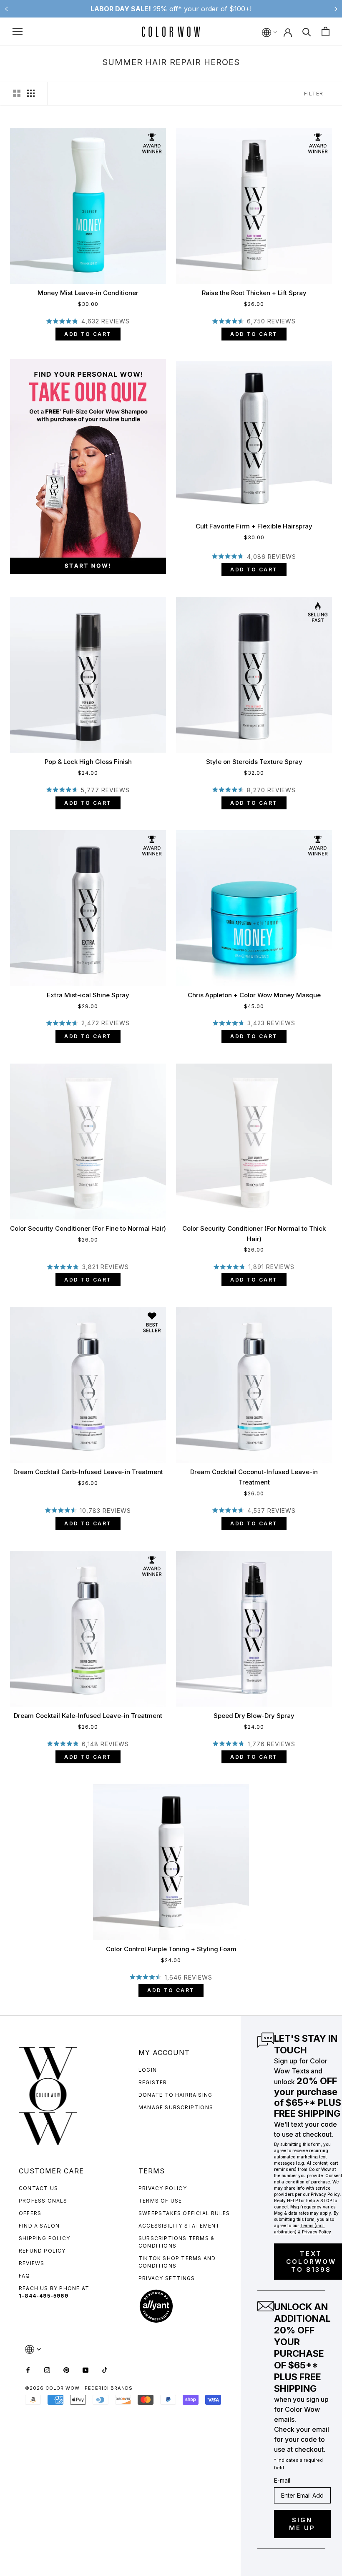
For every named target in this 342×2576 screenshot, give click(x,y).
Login (148, 2070)
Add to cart (88, 334)
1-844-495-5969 (44, 2296)
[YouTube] (85, 2369)
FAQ (25, 2276)
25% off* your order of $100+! (171, 9)
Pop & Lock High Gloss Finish (88, 762)
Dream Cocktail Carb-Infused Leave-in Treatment (88, 1472)
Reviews (31, 2263)
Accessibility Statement (179, 2226)
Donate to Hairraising (175, 2095)
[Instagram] (47, 2369)
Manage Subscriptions (176, 2107)
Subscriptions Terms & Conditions (176, 2242)
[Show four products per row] (31, 93)
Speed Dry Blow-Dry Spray (254, 1716)
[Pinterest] (66, 2369)
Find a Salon (39, 2226)
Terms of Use (160, 2201)
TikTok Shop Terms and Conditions (177, 2262)
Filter (314, 94)
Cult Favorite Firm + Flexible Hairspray (254, 526)
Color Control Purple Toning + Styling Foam (171, 1949)
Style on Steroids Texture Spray (254, 762)
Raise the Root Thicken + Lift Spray (254, 293)
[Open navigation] (18, 31)
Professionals (43, 2201)
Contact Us (38, 2188)
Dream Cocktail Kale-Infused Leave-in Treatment (88, 1716)
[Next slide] (336, 9)
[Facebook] (28, 2369)
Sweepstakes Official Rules (184, 2213)
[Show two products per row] (17, 93)
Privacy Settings (167, 2278)
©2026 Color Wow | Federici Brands (79, 2388)
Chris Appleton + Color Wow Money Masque (254, 995)
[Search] (307, 31)
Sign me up (302, 2524)
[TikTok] (105, 2369)
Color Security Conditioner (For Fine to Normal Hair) (88, 1228)
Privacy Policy (163, 2188)
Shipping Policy (44, 2238)
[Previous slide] (6, 9)
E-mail (282, 2480)
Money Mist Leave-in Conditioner (88, 293)
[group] (83, 467)
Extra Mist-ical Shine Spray (88, 995)
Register (153, 2082)
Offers (30, 2213)
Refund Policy (42, 2251)
